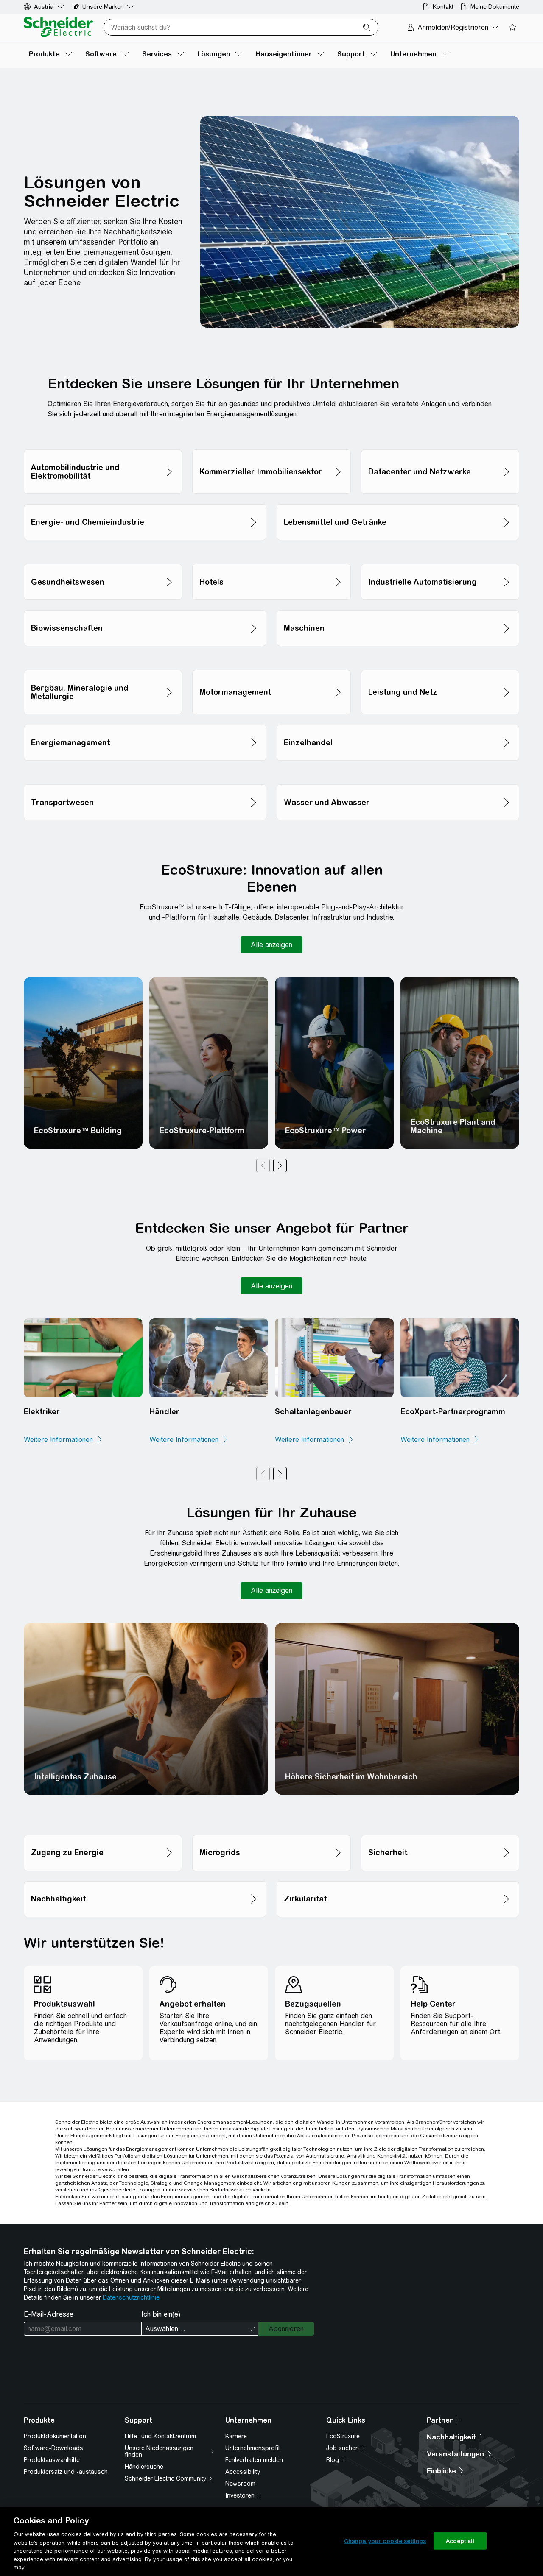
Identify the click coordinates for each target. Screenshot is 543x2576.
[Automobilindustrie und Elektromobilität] (103, 447)
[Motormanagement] (271, 668)
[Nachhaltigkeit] (145, 1879)
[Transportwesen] (145, 782)
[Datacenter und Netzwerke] (440, 447)
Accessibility (243, 2472)
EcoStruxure (343, 2436)
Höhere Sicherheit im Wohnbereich (351, 1777)
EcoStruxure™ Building (78, 1130)
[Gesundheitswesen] (103, 562)
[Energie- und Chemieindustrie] (145, 502)
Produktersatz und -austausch (66, 2472)
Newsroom (240, 2484)
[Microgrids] (271, 1833)
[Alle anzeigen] (271, 945)
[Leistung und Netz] (440, 668)
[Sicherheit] (440, 1833)
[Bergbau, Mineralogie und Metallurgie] (103, 668)
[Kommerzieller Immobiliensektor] (271, 447)
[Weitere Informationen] (63, 1440)
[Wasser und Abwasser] (398, 782)
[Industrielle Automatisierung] (440, 562)
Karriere (236, 2436)
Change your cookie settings (385, 2541)
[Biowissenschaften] (145, 608)
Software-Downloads (53, 2448)
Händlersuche (144, 2467)
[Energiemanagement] (145, 722)
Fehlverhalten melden (254, 2460)
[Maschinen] (398, 608)
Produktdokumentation (55, 2436)
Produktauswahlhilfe (52, 2460)
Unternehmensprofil (252, 2448)
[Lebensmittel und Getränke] (398, 502)
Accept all (460, 2541)
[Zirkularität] (398, 1879)
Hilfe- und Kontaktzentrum (160, 2436)
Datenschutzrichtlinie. (132, 2297)
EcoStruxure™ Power (325, 1130)
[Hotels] (271, 562)
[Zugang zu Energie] (103, 1833)
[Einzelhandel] (398, 722)
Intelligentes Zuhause (75, 1777)
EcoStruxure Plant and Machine (453, 1126)
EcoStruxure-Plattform (202, 1130)
